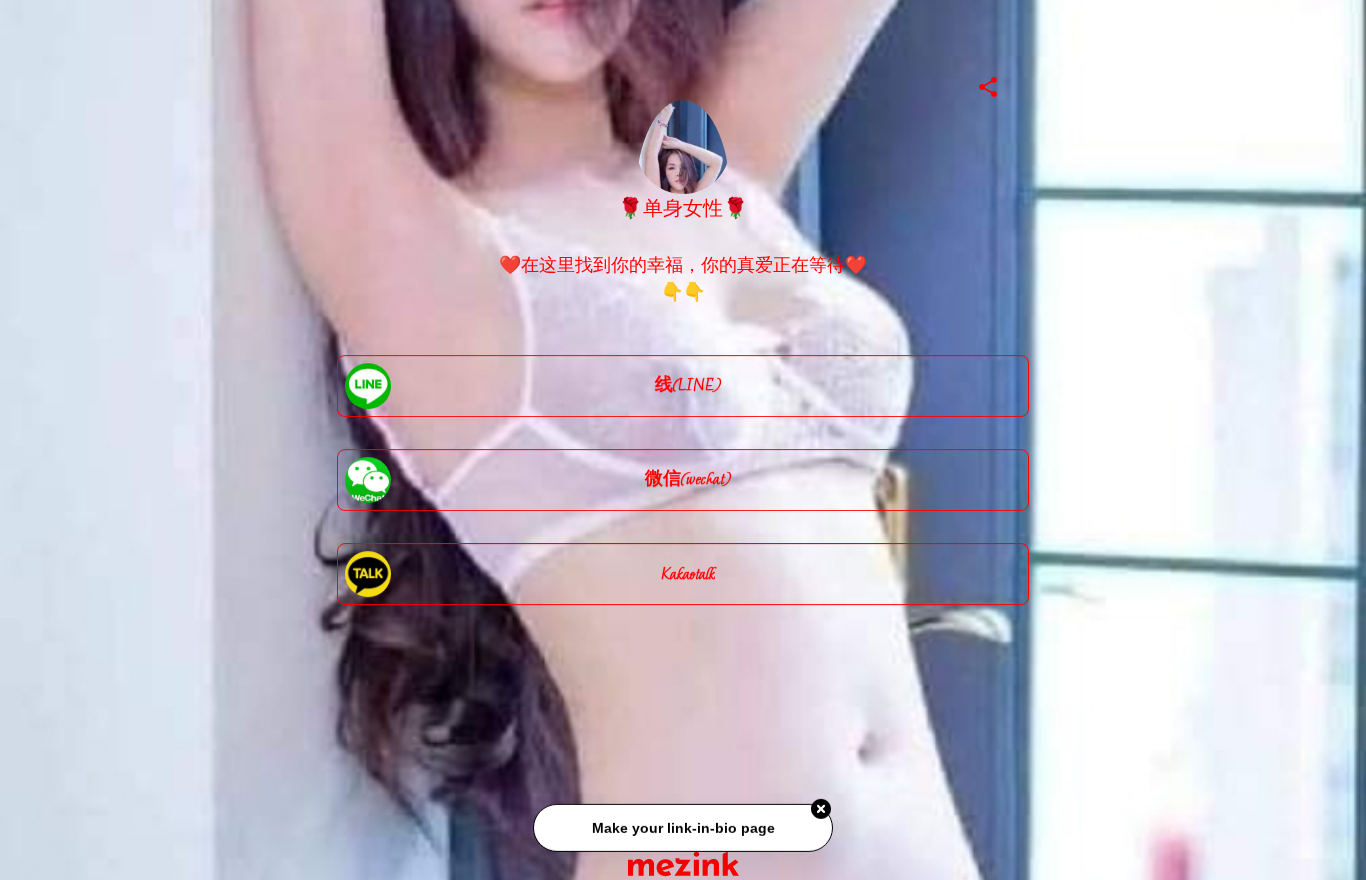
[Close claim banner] (821, 809)
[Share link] (988, 84)
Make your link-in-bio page (682, 827)
